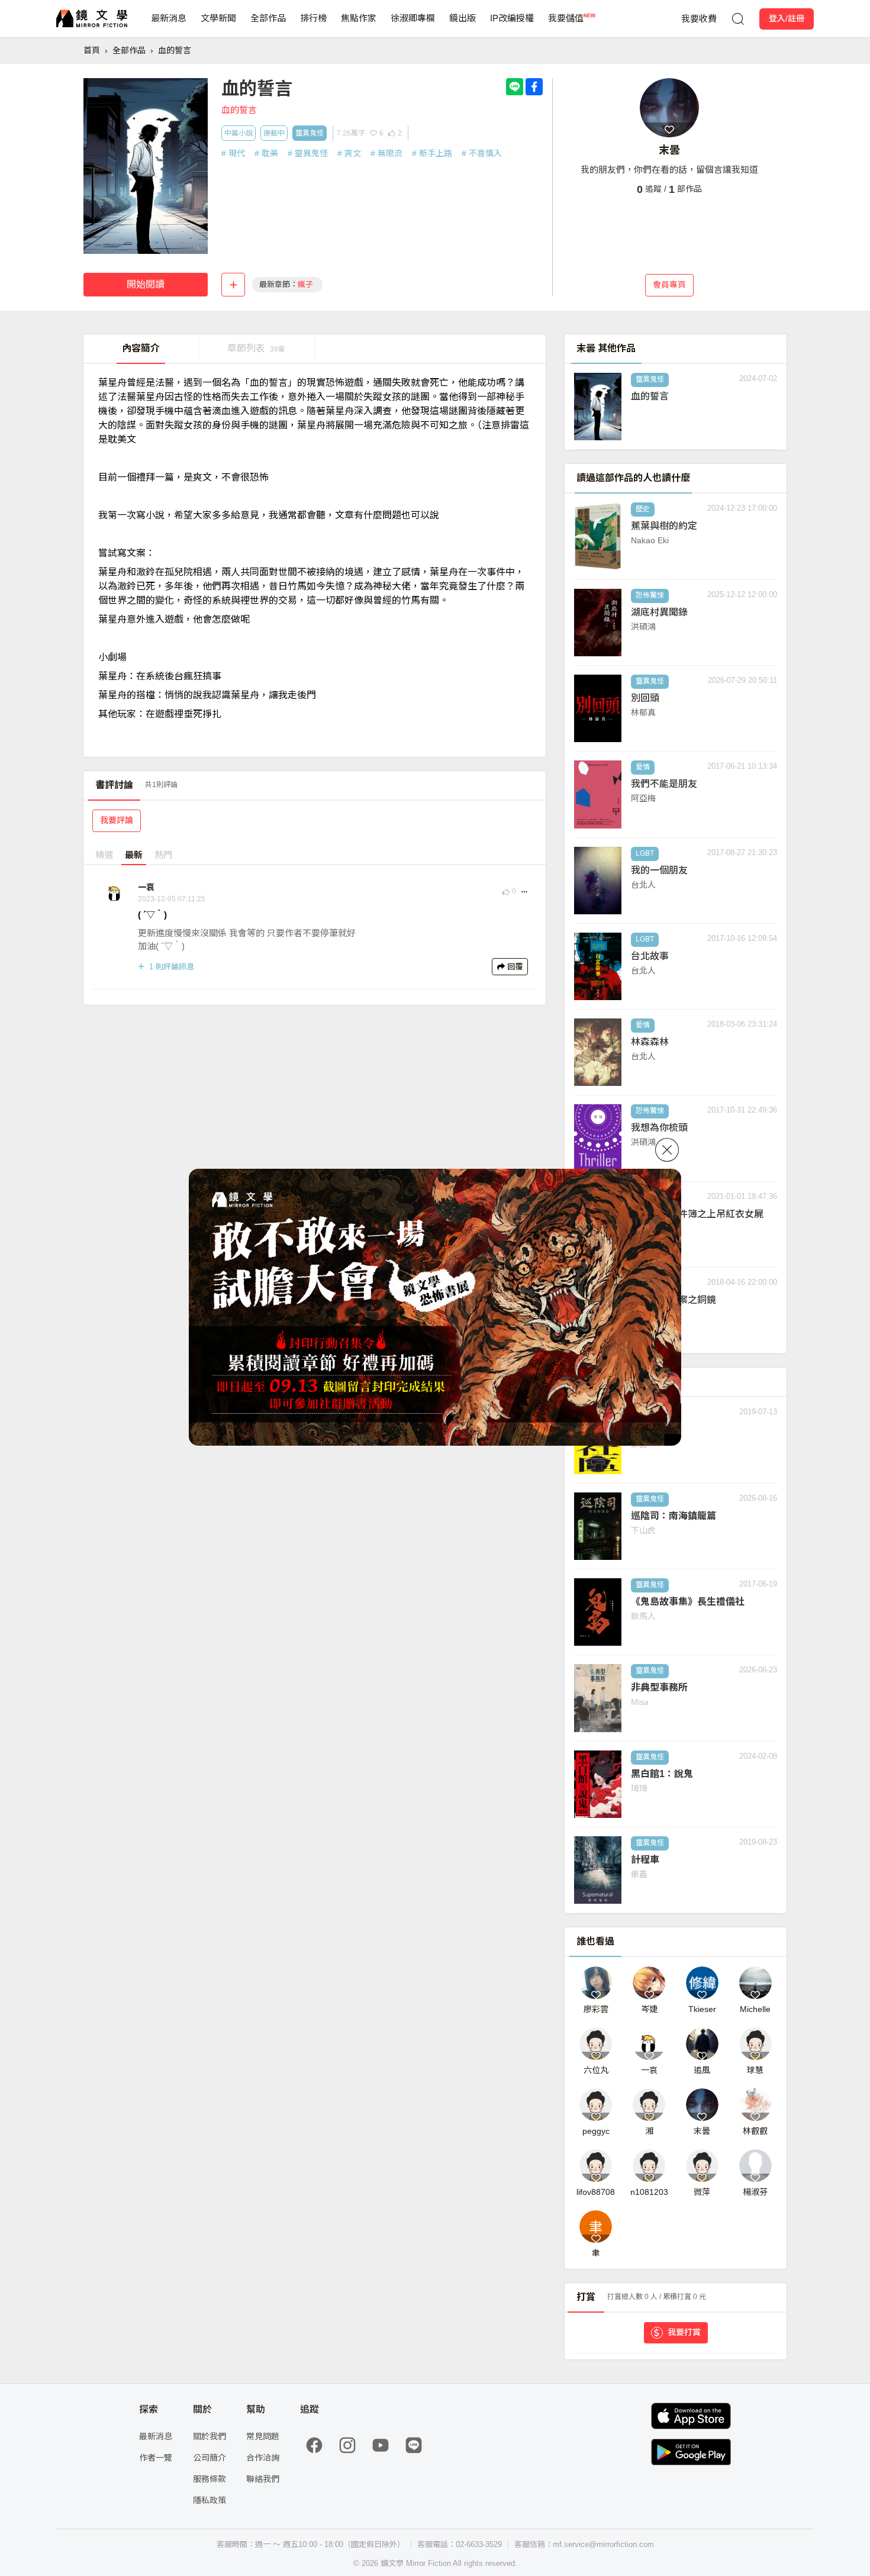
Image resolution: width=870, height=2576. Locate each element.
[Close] (667, 1150)
